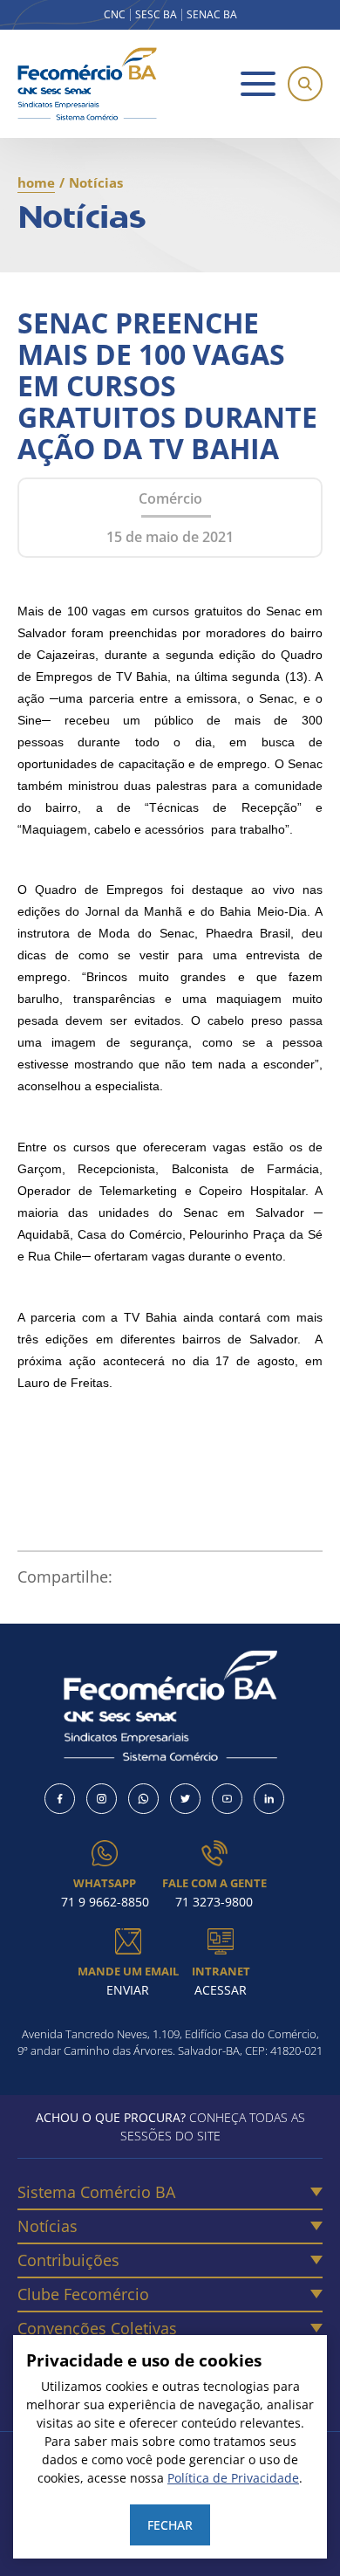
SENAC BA (212, 15)
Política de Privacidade (233, 2478)
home (36, 182)
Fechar (170, 2525)
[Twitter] (185, 1799)
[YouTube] (227, 1799)
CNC (115, 15)
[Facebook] (60, 1799)
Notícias (48, 2226)
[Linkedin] (269, 1799)
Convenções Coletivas (97, 2328)
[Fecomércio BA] (87, 84)
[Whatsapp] (143, 1799)
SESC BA (156, 15)
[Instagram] (102, 1799)
